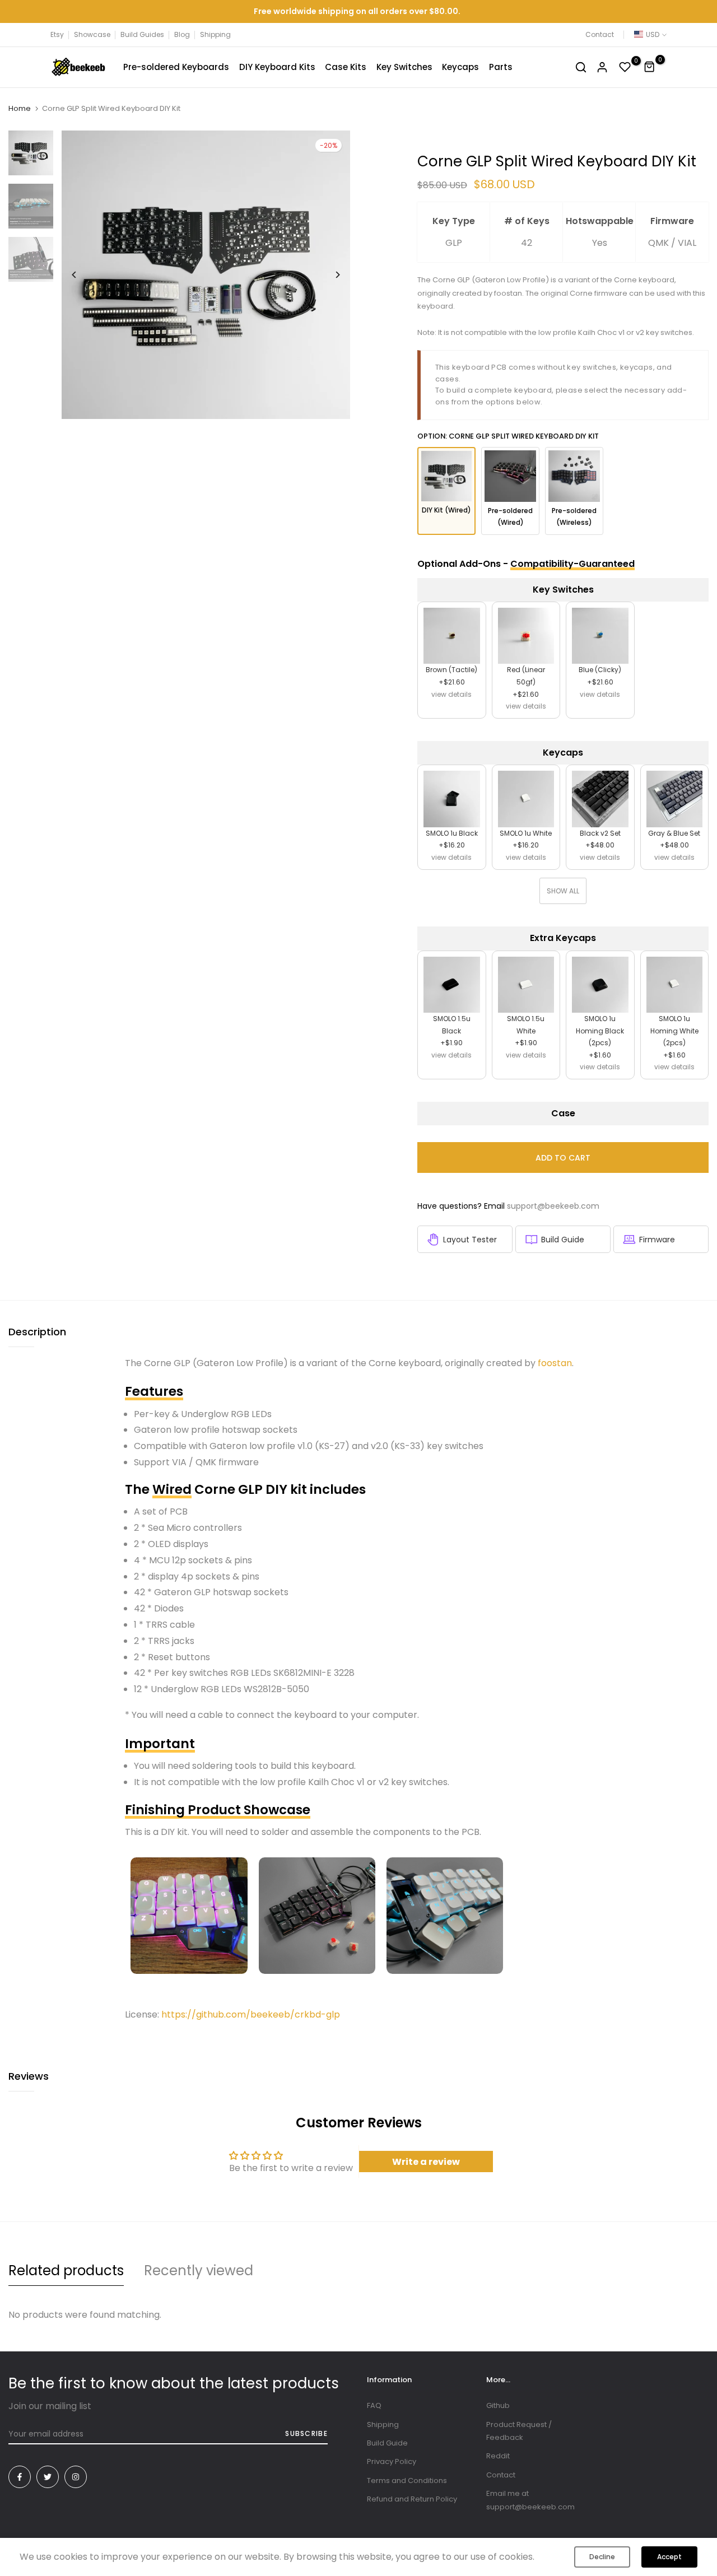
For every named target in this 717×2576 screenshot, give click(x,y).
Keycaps (460, 67)
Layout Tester (470, 1240)
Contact (600, 34)
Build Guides (142, 34)
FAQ (374, 2405)
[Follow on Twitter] (48, 2477)
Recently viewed (199, 2270)
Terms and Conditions (407, 2480)
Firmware (657, 1240)
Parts (501, 67)
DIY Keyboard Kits (277, 67)
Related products (66, 2270)
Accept (669, 2557)
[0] (625, 67)
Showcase (92, 34)
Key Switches (404, 67)
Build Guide (563, 1240)
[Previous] (83, 275)
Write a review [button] (426, 2162)
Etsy (57, 34)
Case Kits (346, 67)
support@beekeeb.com (553, 1206)
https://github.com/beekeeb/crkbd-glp (251, 2014)
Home (20, 109)
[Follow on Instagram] (76, 2477)
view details (451, 694)
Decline (602, 2557)
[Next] (329, 275)
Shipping (215, 34)
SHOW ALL (563, 891)
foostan (555, 1363)
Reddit (498, 2456)
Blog (182, 34)
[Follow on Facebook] (20, 2477)
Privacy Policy (392, 2461)
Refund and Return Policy (412, 2499)
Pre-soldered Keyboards (176, 67)
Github (498, 2405)
